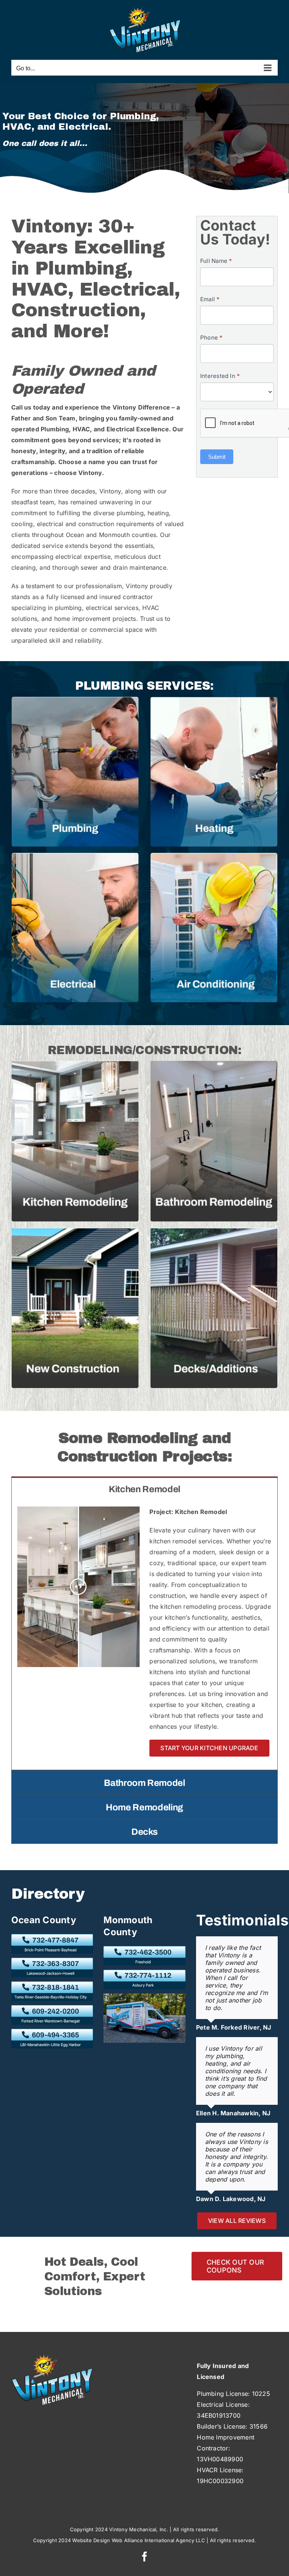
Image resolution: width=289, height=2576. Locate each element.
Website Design (91, 2540)
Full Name (216, 261)
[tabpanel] (144, 1635)
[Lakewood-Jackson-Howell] (52, 1961)
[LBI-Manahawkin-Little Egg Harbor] (52, 2032)
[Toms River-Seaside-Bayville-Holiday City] (52, 1984)
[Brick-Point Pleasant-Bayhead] (52, 1937)
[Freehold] (144, 1949)
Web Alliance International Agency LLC (158, 2540)
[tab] (144, 1489)
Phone (211, 338)
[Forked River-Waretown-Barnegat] (52, 2008)
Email (210, 299)
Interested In (220, 376)
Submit (217, 457)
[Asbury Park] (144, 1973)
